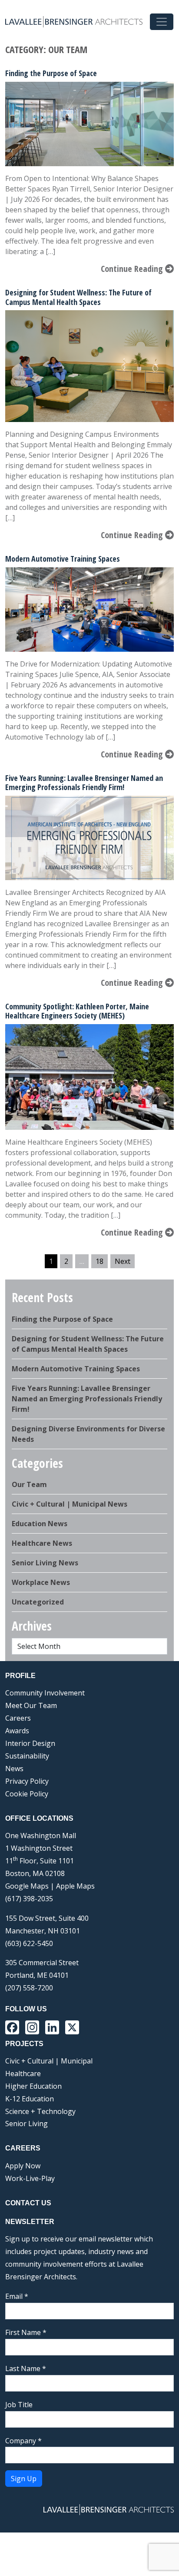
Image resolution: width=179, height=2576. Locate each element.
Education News (40, 1524)
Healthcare (23, 2074)
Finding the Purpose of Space (51, 73)
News (14, 1769)
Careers (18, 1718)
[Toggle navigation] (162, 22)
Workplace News (41, 1582)
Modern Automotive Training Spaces (63, 559)
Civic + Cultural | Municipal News (70, 1504)
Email (17, 2296)
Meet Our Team (31, 1705)
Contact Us (28, 2203)
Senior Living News (45, 1563)
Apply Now (23, 2166)
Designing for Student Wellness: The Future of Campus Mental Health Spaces (78, 297)
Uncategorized (38, 1602)
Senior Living (27, 2124)
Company (23, 2441)
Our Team (29, 1484)
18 (99, 1261)
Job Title (19, 2405)
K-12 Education (30, 2099)
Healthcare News (42, 1543)
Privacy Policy (27, 1781)
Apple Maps (75, 1886)
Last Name (26, 2368)
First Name (26, 2332)
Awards (17, 1731)
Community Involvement (45, 1693)
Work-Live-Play (30, 2178)
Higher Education (33, 2086)
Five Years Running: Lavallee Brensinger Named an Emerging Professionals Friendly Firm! (84, 783)
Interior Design (30, 1743)
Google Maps (27, 1886)
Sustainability (27, 1756)
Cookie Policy (27, 1794)
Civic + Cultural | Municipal (49, 2061)
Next (123, 1261)
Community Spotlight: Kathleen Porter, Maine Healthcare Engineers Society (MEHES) (77, 1011)
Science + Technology (40, 2111)
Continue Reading (133, 269)
